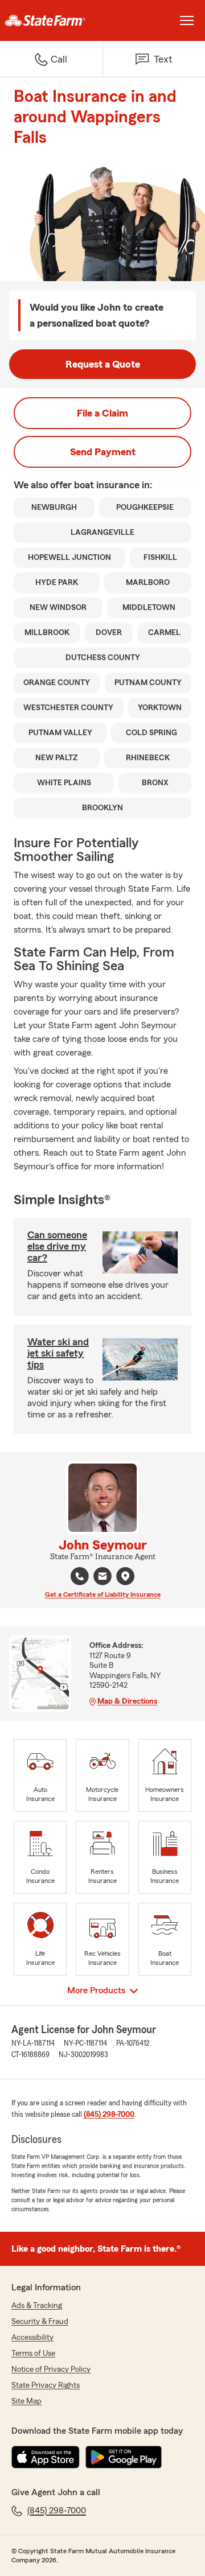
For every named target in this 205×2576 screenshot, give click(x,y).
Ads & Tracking (37, 2306)
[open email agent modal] (102, 1578)
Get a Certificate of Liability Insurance (103, 1594)
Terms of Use (33, 2354)
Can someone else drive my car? (57, 1246)
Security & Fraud (40, 2322)
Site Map (26, 2401)
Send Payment (103, 452)
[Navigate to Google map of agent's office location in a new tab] (125, 1576)
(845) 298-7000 (109, 2115)
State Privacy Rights (46, 2385)
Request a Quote (103, 364)
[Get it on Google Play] (124, 2457)
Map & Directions (127, 1701)
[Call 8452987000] (80, 1576)
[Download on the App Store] (46, 2457)
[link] (51, 20)
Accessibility (32, 2338)
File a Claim (102, 413)
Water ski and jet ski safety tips (58, 1353)
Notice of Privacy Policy (51, 2369)
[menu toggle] (187, 20)
